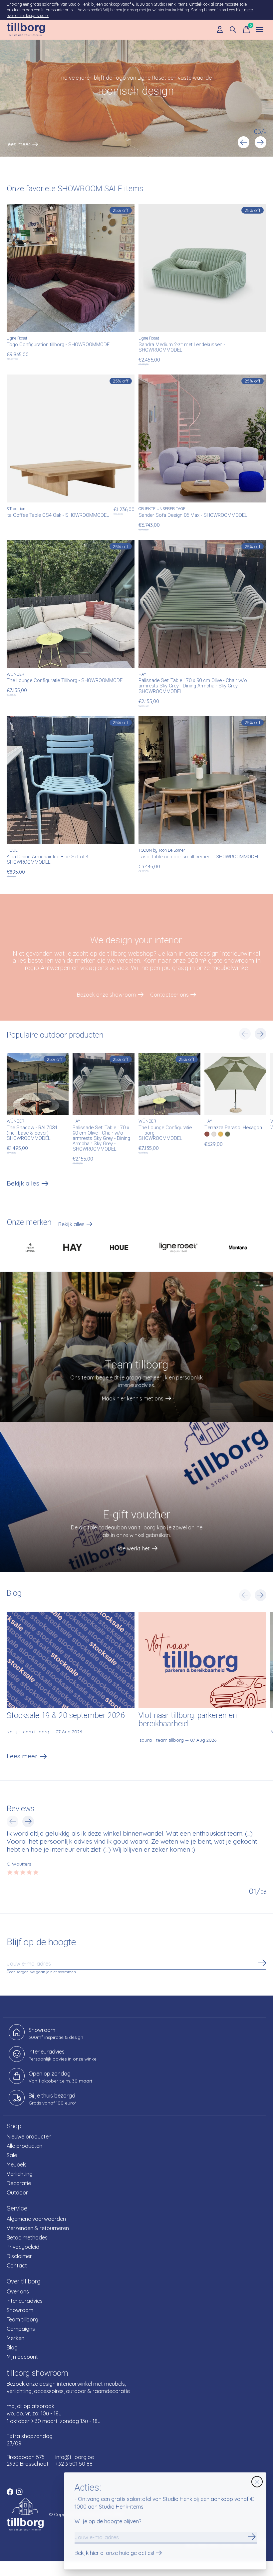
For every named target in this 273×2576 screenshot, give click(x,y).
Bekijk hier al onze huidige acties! (114, 2553)
